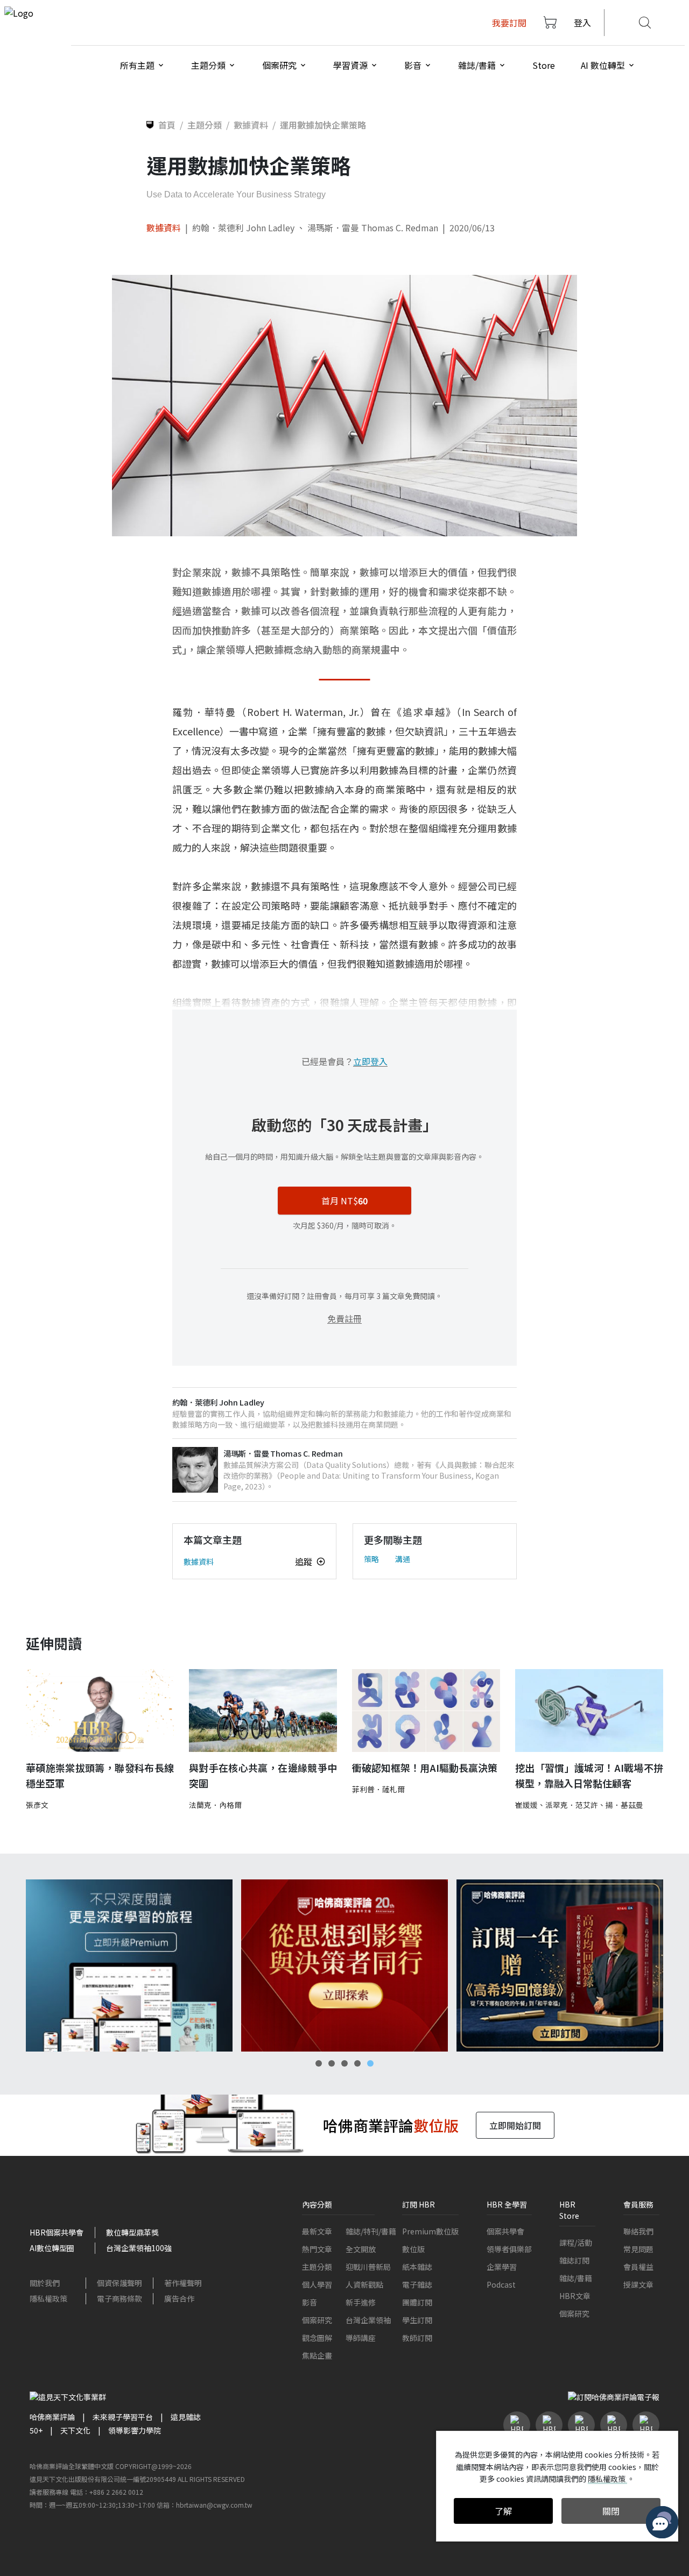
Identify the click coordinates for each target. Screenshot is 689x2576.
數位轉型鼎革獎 (132, 2232)
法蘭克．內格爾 (215, 1805)
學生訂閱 (417, 2320)
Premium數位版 (430, 2231)
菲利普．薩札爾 (378, 1789)
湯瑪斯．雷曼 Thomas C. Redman (373, 228)
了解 (503, 2511)
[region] (344, 1965)
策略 (371, 1559)
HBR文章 (575, 2296)
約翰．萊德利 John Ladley (243, 228)
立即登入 (370, 1061)
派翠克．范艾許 (572, 1805)
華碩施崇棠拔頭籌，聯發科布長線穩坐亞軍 (100, 1775)
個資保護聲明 (119, 2283)
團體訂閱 (417, 2302)
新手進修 (361, 2302)
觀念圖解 (317, 2338)
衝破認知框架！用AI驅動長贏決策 (425, 1768)
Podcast (501, 2284)
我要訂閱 (509, 23)
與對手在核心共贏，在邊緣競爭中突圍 (263, 1775)
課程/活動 (576, 2243)
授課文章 (638, 2284)
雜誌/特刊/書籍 (371, 2231)
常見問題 (638, 2249)
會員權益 (638, 2267)
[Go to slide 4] (357, 2063)
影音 (310, 2302)
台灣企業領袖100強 (139, 2248)
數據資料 (164, 228)
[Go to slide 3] (344, 2063)
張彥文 (37, 1805)
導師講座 (361, 2338)
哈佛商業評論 (52, 2417)
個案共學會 (505, 2231)
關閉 (611, 2511)
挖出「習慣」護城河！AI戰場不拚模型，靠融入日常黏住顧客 (589, 1775)
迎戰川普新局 (368, 2267)
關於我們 (45, 2283)
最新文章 (317, 2231)
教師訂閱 (417, 2338)
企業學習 (502, 2267)
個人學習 (317, 2284)
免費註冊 (344, 1318)
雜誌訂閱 (574, 2260)
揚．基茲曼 (624, 1805)
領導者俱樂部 (509, 2249)
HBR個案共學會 (57, 2232)
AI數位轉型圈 (52, 2248)
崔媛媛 (526, 1805)
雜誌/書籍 (576, 2278)
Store (544, 65)
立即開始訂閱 (515, 2125)
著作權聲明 (183, 2283)
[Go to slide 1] (319, 2063)
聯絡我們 (638, 2231)
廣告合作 (179, 2298)
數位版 (413, 2249)
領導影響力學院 (135, 2430)
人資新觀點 (364, 2284)
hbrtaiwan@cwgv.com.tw (214, 2505)
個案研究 (317, 2320)
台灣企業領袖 (368, 2320)
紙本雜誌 (417, 2267)
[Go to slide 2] (332, 2063)
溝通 (403, 1559)
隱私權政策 (48, 2298)
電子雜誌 (417, 2284)
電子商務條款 (119, 2298)
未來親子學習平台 (123, 2417)
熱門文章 (317, 2249)
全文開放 (361, 2249)
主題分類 (317, 2267)
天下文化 (75, 2430)
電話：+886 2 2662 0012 (107, 2492)
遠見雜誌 (186, 2417)
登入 (582, 23)
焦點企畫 (317, 2355)
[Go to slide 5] (370, 2063)
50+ (36, 2430)
